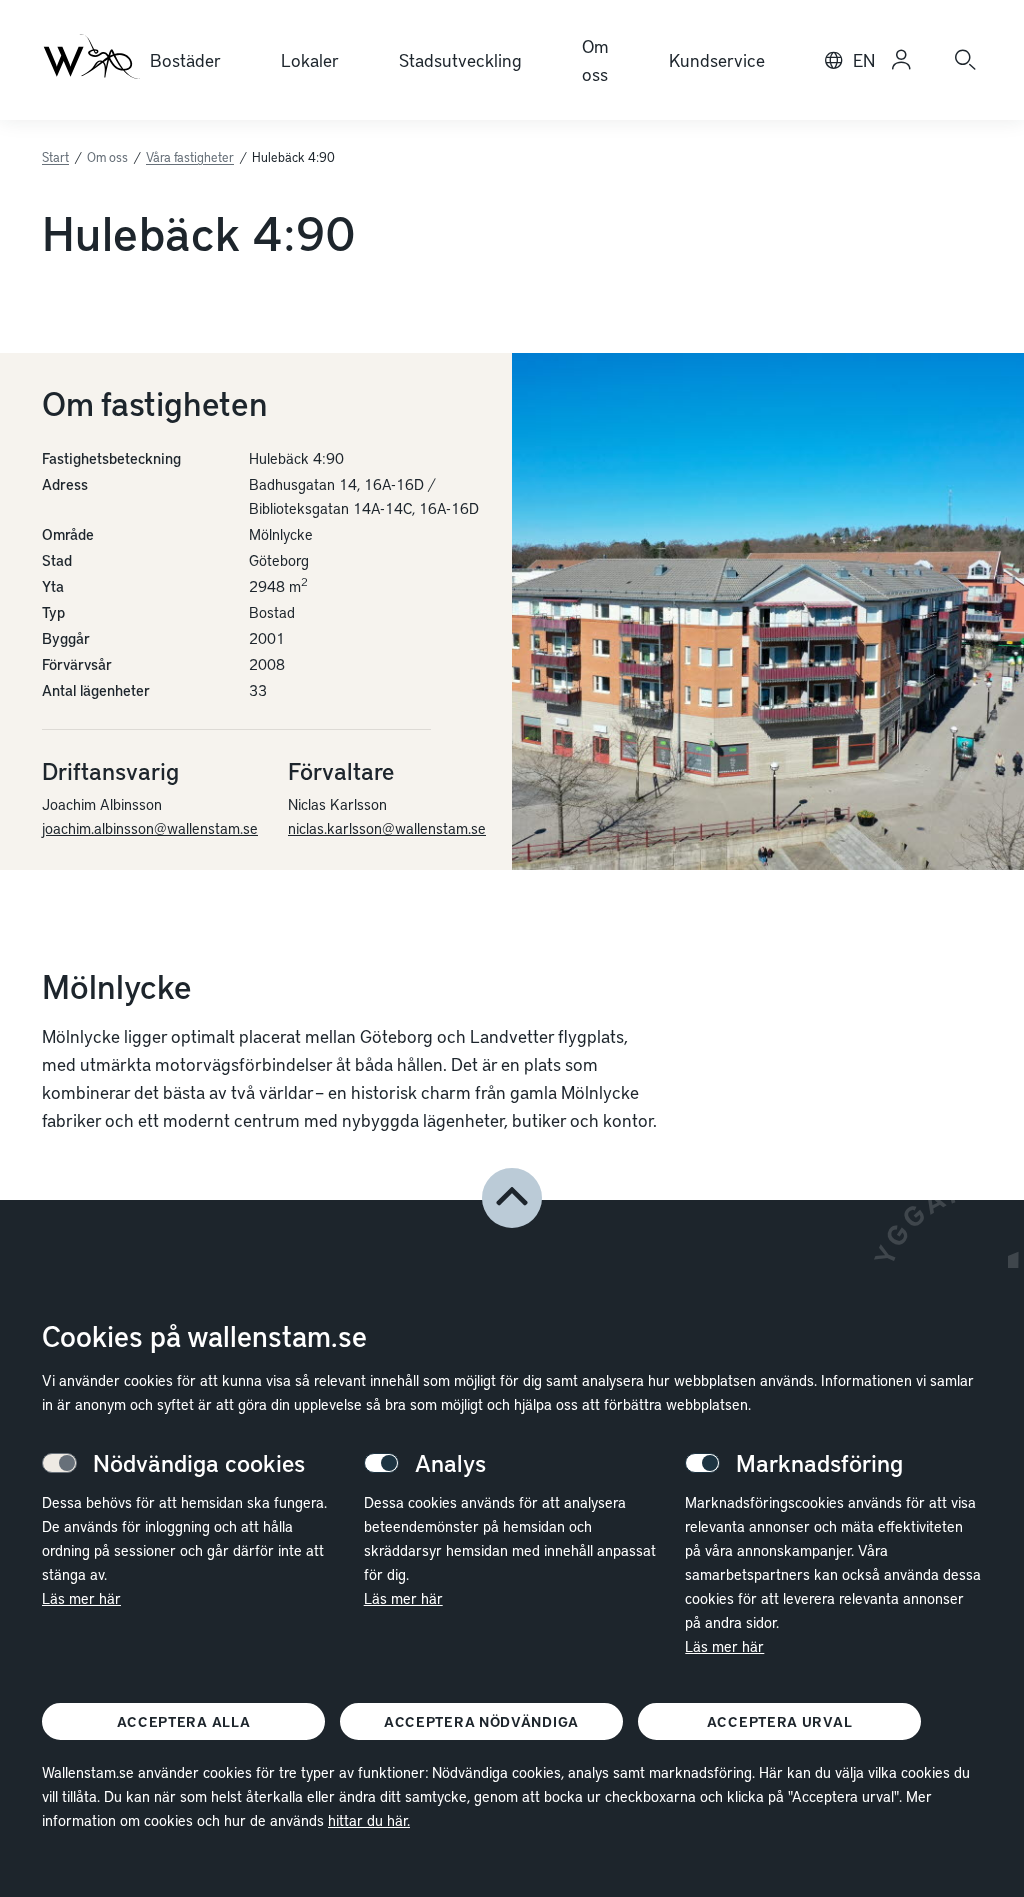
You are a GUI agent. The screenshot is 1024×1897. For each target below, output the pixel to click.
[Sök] (965, 60)
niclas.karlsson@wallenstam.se (387, 828)
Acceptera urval (780, 1721)
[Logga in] (901, 60)
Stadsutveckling (460, 59)
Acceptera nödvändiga (481, 1721)
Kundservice (717, 59)
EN (864, 59)
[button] (512, 1198)
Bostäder (185, 59)
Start (55, 157)
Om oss (595, 59)
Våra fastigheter (190, 157)
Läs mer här (81, 1598)
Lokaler (310, 59)
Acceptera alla (184, 1721)
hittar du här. (369, 1820)
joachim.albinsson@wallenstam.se (150, 828)
